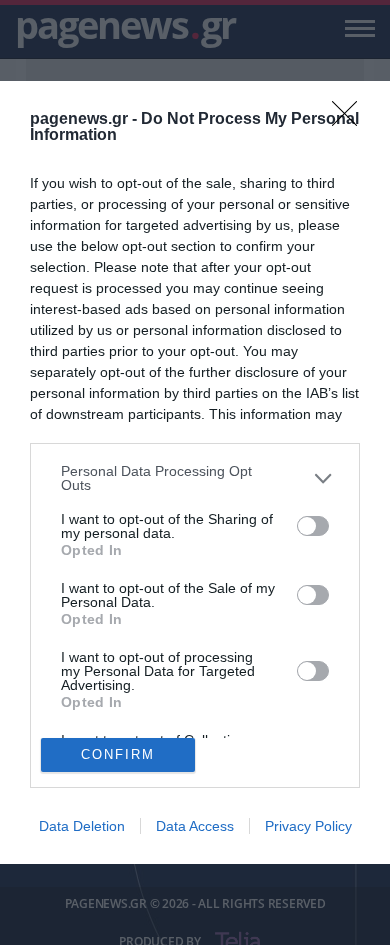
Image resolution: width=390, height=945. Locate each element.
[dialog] (195, 472)
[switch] (313, 526)
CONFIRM (118, 754)
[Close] (351, 120)
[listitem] (195, 478)
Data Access (195, 826)
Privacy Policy (308, 826)
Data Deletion (82, 826)
